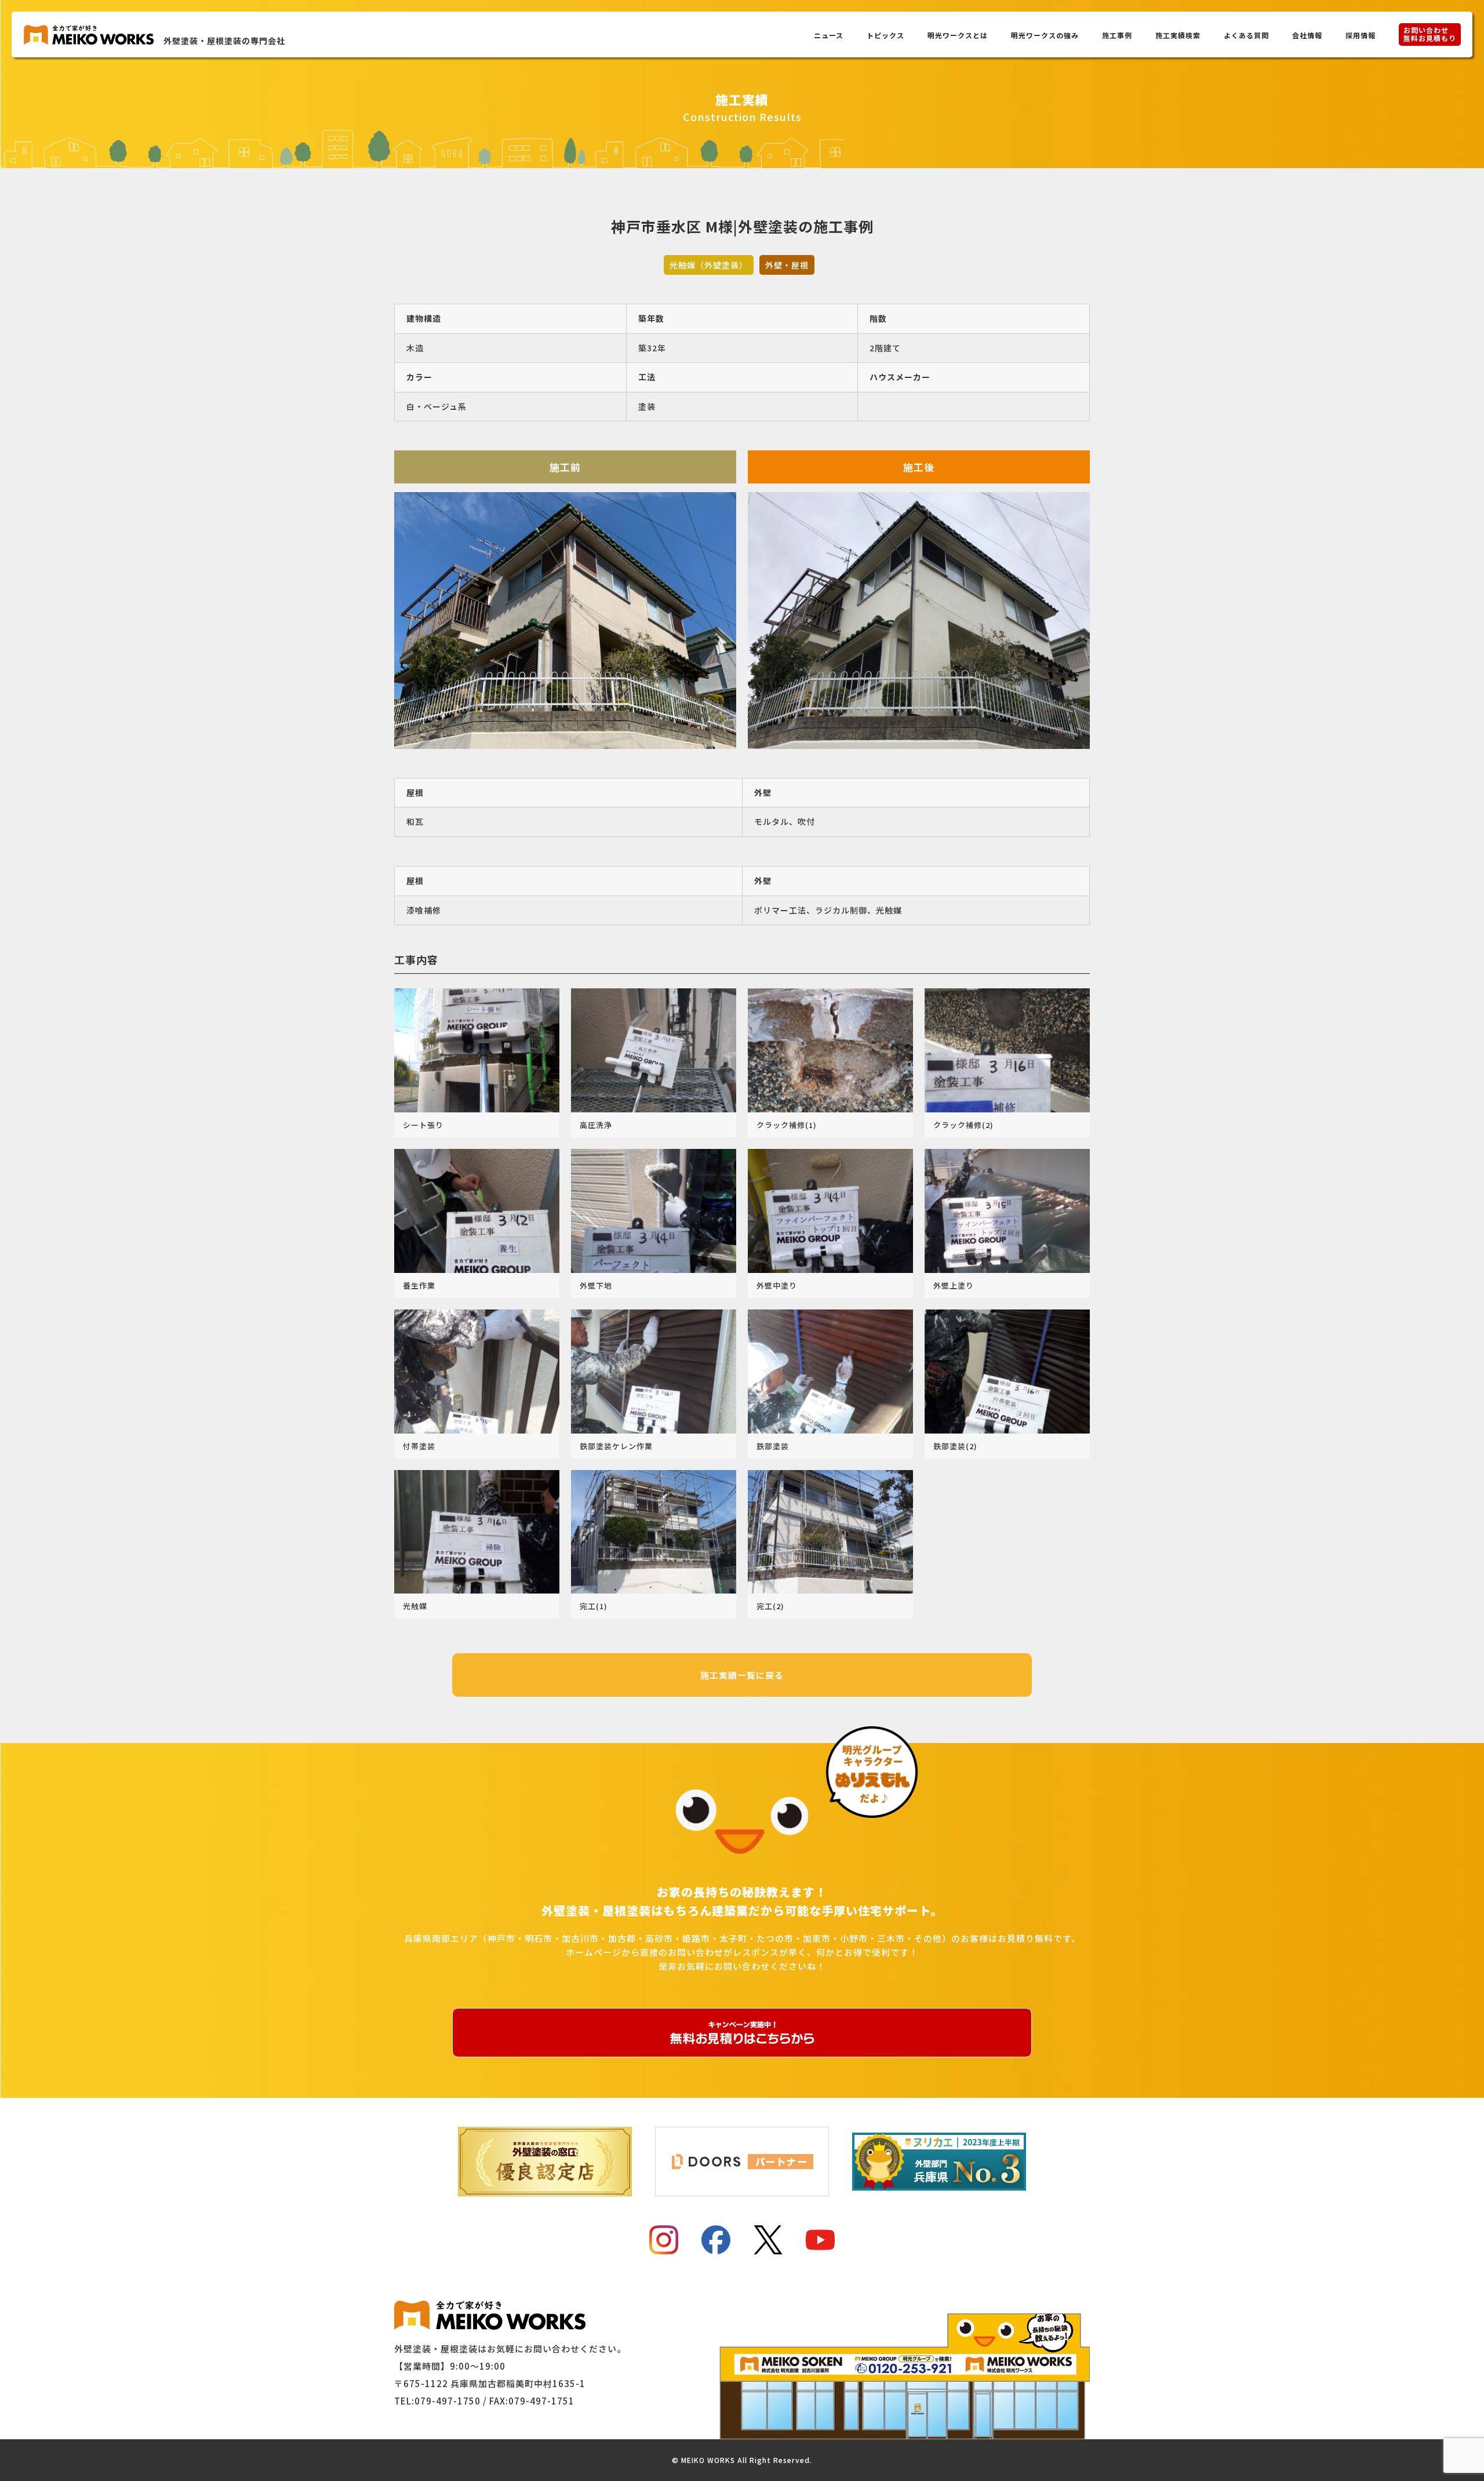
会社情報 (1307, 35)
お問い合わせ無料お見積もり (1430, 34)
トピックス (885, 35)
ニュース (829, 35)
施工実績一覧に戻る (742, 1675)
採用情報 (1361, 35)
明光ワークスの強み (1045, 35)
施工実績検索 (1178, 35)
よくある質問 (1246, 35)
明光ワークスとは (958, 35)
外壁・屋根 (787, 265)
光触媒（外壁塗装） (709, 265)
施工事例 (1117, 35)
